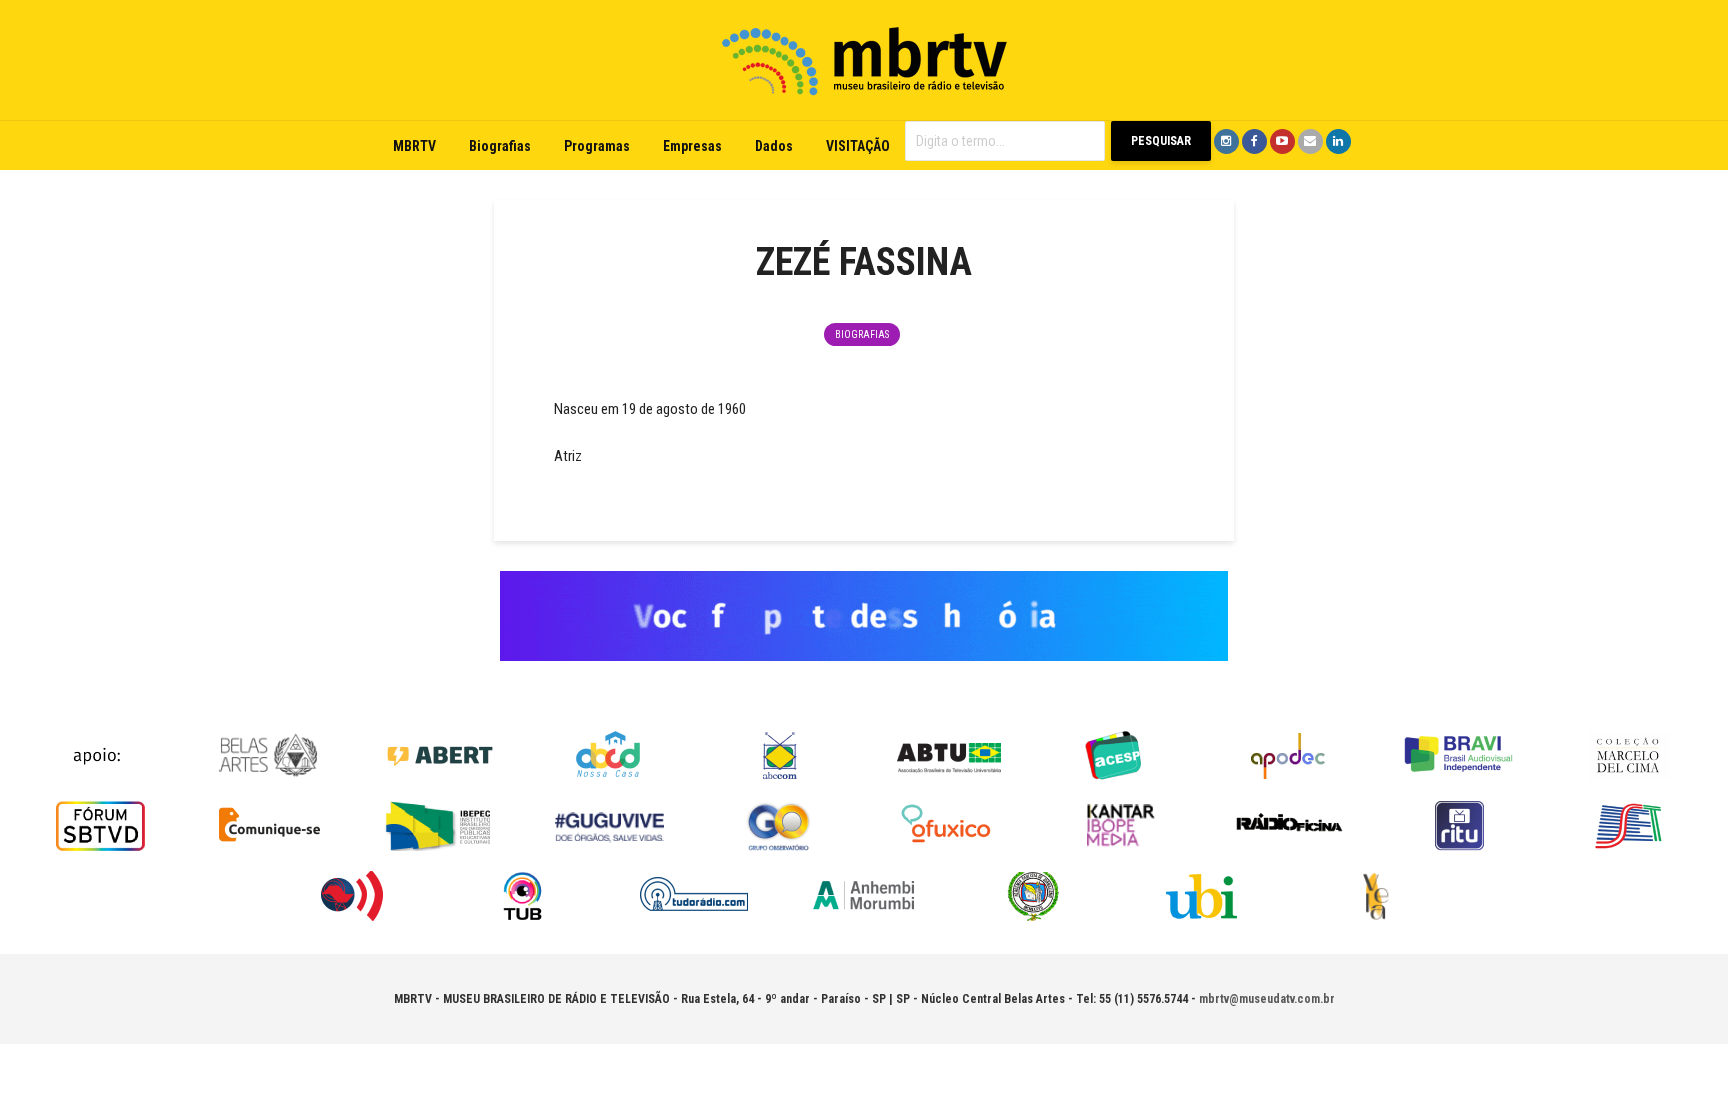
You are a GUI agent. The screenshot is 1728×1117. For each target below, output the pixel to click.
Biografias (500, 146)
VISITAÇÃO (858, 146)
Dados (774, 146)
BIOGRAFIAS (862, 334)
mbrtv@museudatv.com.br (1267, 999)
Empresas (692, 146)
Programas (597, 146)
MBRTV (414, 146)
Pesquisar (1161, 141)
